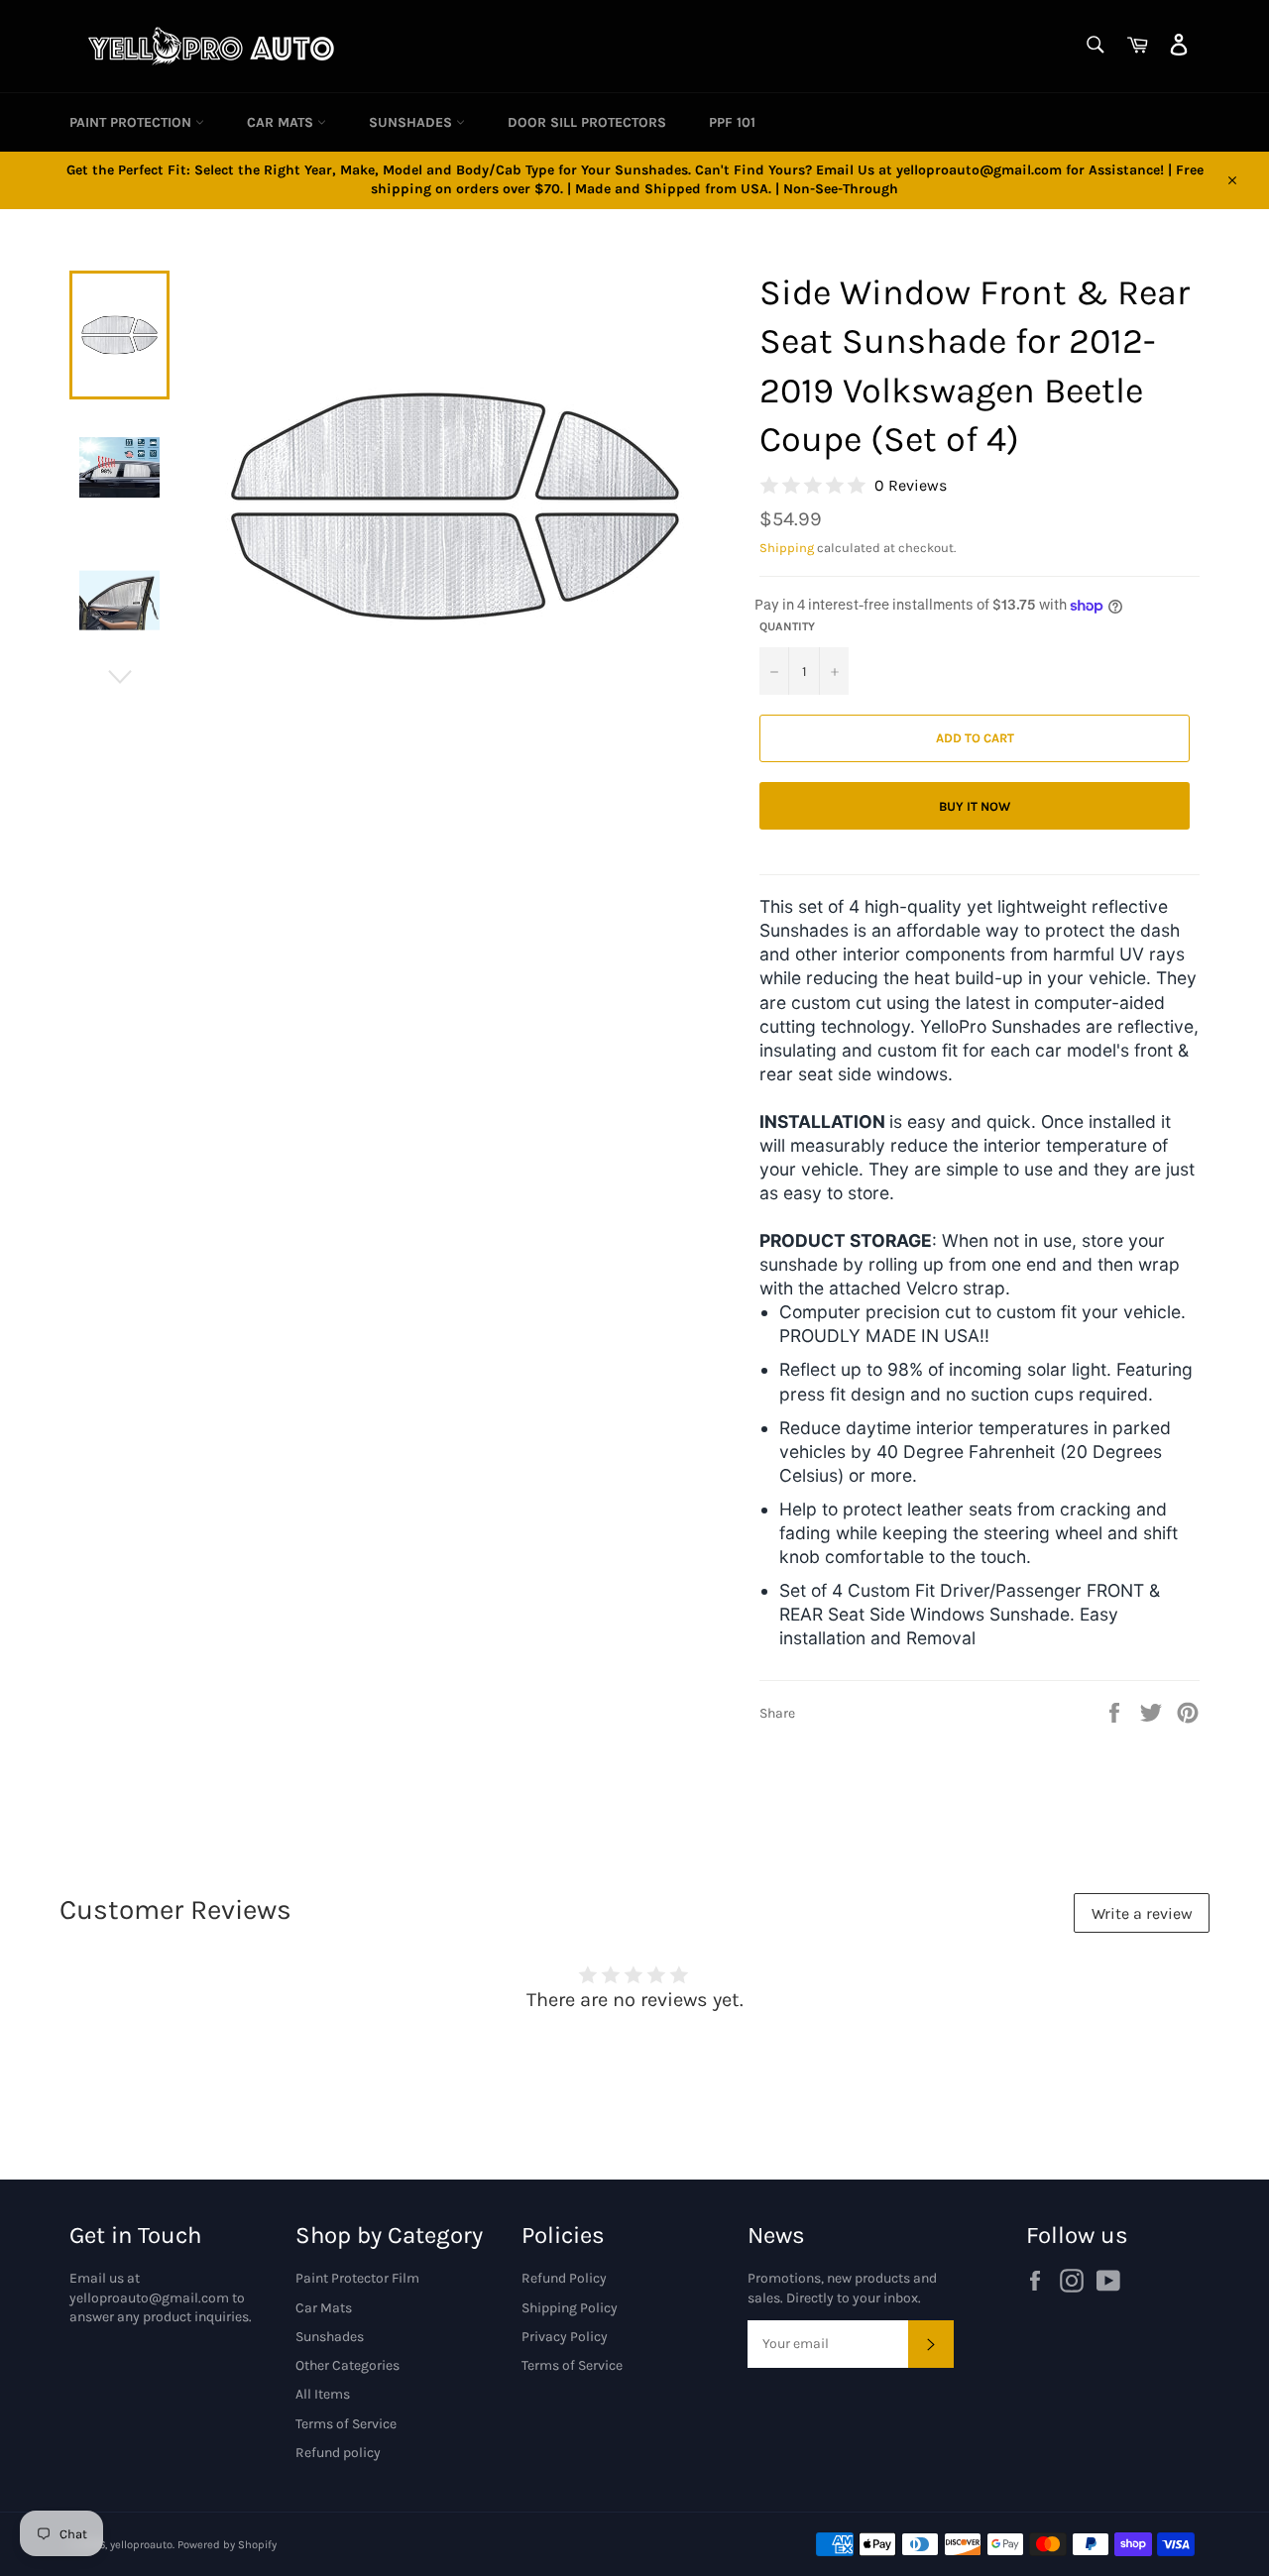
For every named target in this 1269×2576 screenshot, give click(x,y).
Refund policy (338, 2453)
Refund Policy (564, 2278)
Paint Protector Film (357, 2278)
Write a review (1142, 1913)
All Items (323, 2394)
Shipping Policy (570, 2308)
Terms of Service (346, 2424)
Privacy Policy (565, 2337)
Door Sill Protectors (587, 122)
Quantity (787, 626)
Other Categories (347, 2365)
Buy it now (975, 806)
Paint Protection (132, 122)
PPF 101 (732, 122)
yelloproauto (141, 2545)
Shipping (787, 548)
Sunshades (412, 122)
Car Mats (282, 122)
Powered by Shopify (227, 2545)
